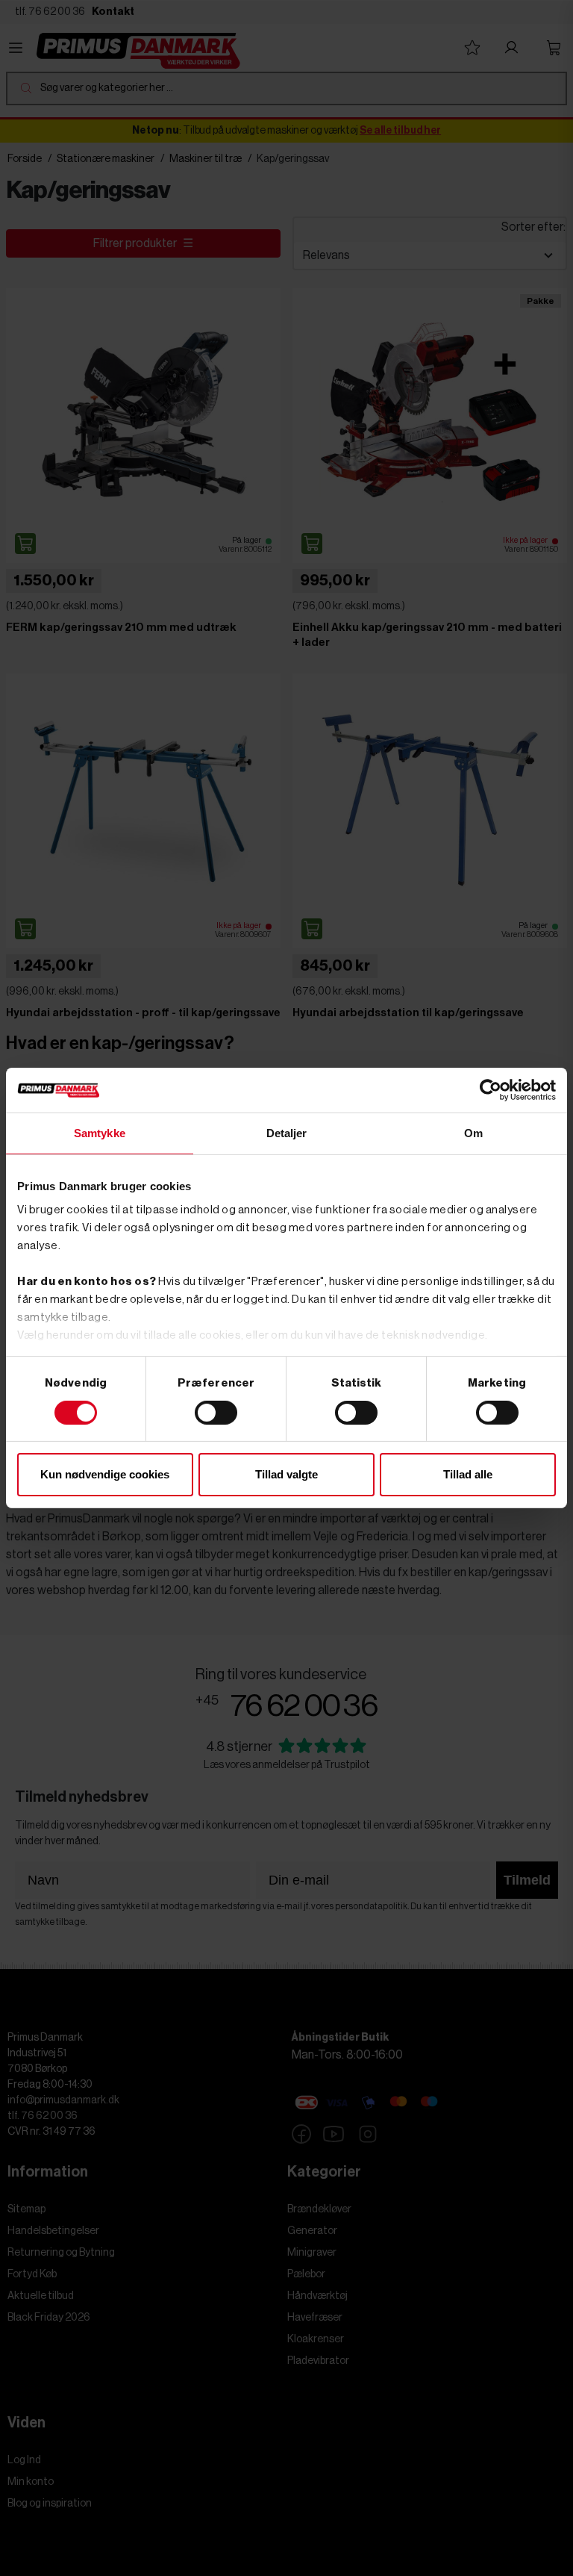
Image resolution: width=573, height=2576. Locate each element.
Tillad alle (468, 1474)
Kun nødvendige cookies (105, 1474)
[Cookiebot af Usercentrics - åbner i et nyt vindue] (491, 1090)
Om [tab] (473, 1133)
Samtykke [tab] (100, 1133)
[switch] (216, 1413)
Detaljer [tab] (287, 1133)
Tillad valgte (286, 1474)
